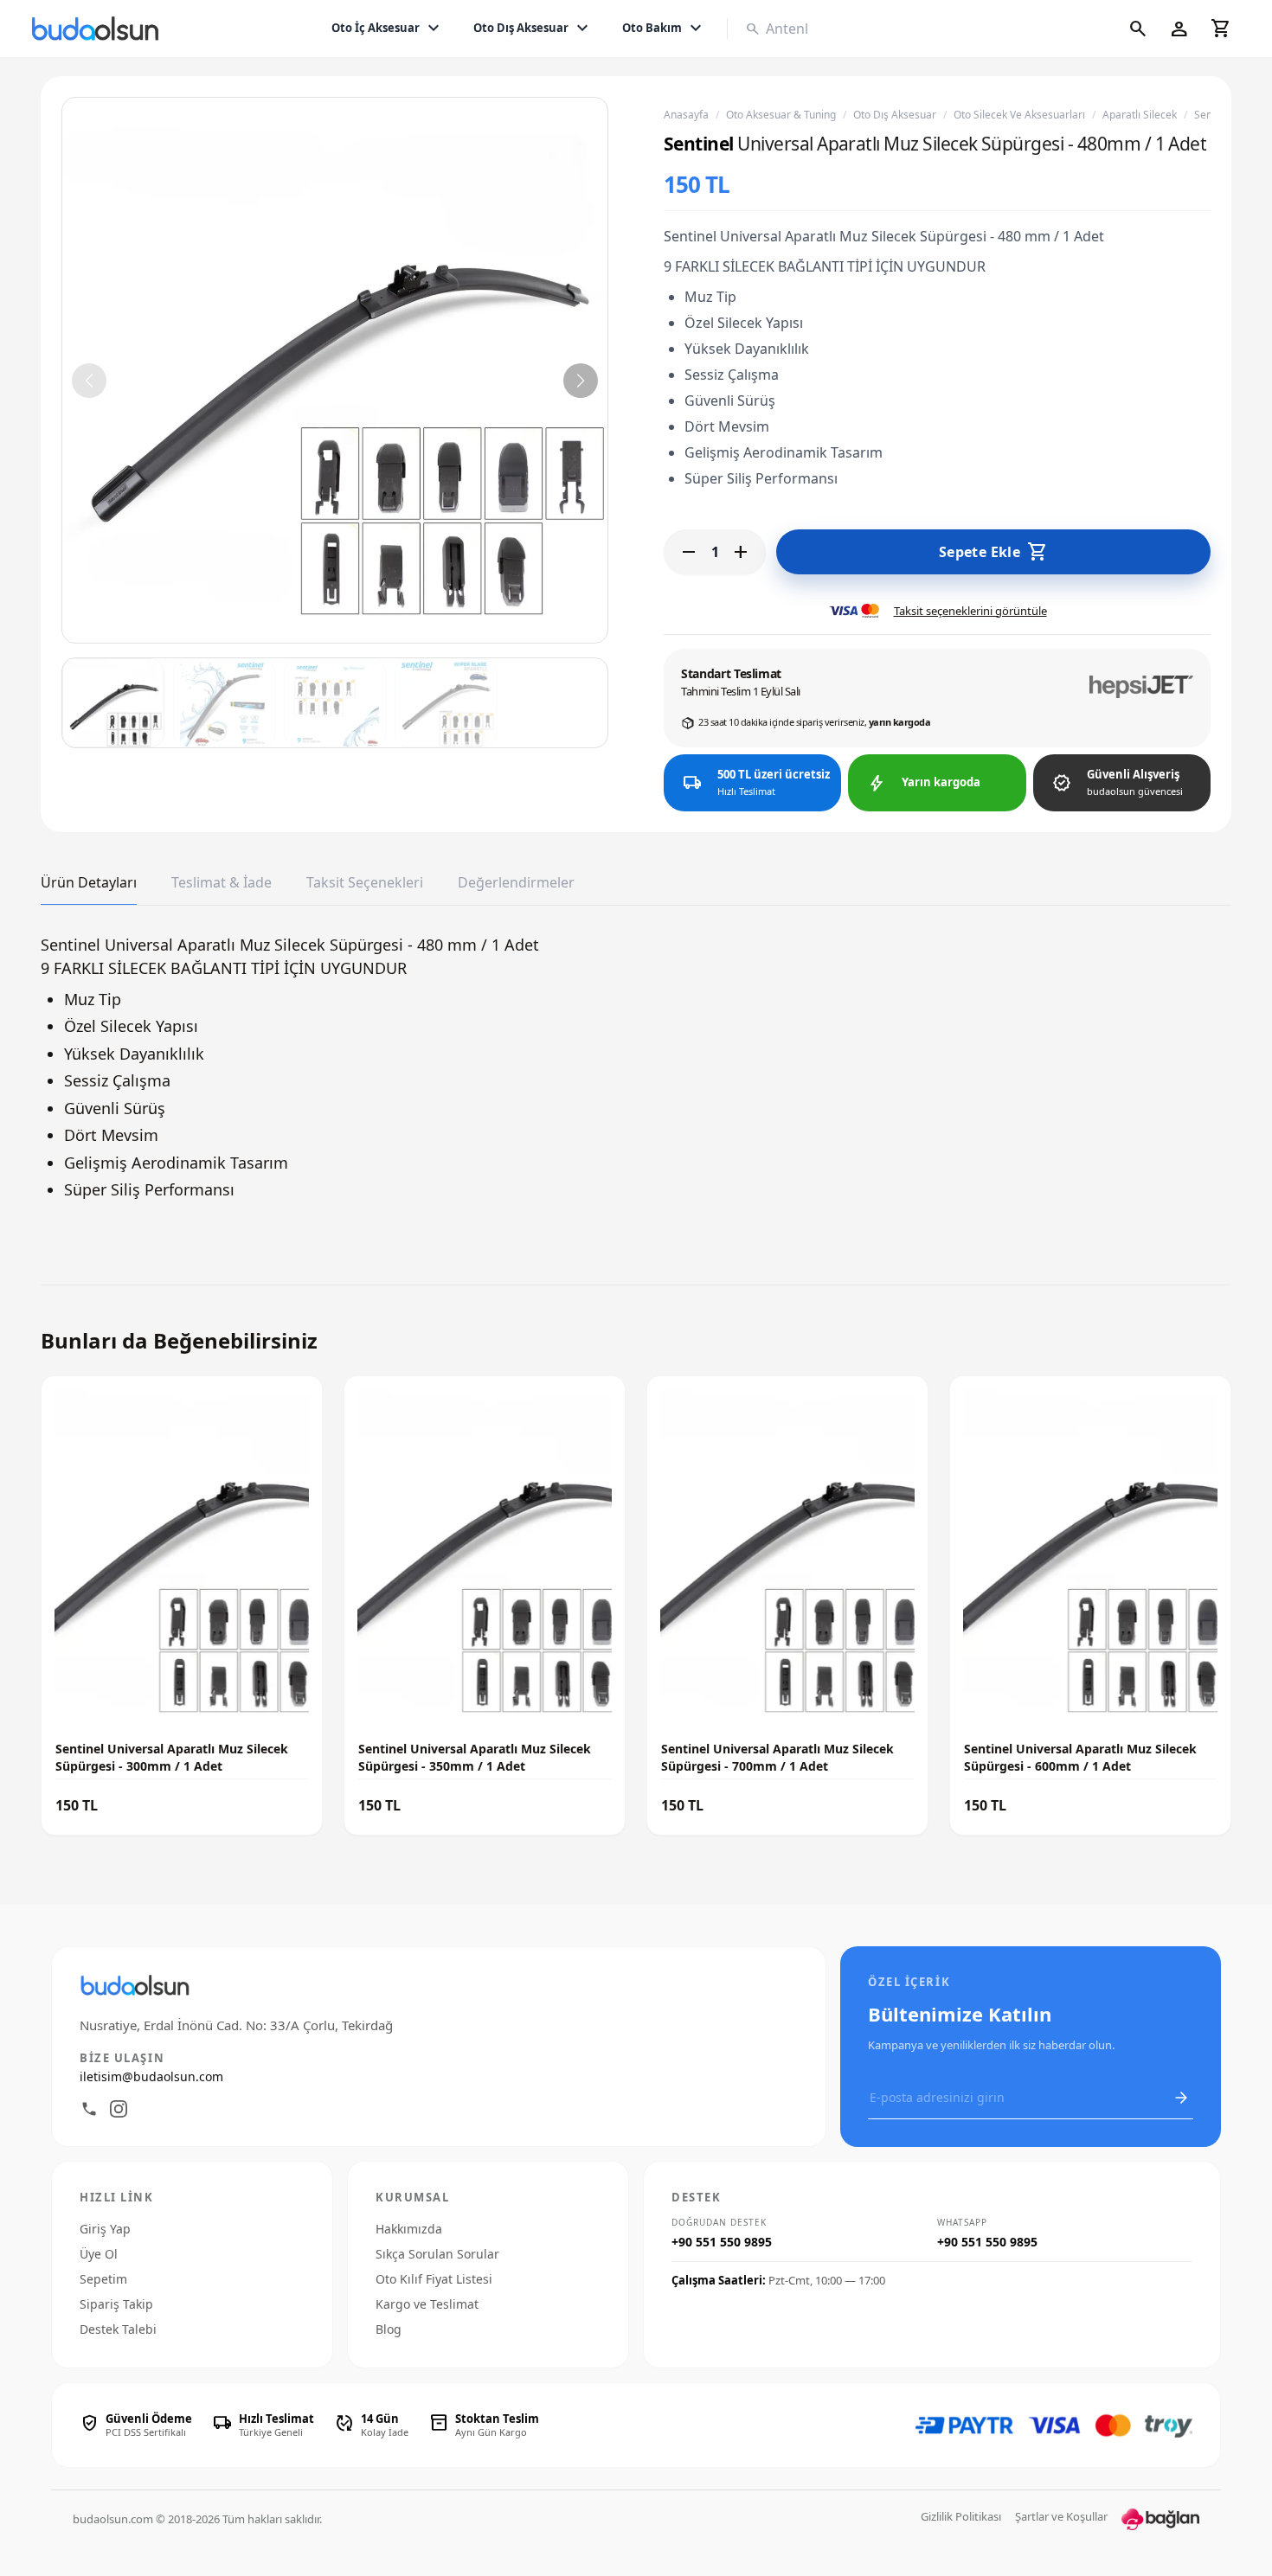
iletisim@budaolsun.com (151, 2076)
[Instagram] (119, 2109)
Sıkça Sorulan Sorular (437, 2254)
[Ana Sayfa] (99, 29)
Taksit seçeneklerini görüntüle (970, 611)
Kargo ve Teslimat (427, 2304)
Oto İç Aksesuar (388, 29)
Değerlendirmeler (516, 883)
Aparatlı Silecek (1140, 115)
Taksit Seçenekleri (365, 883)
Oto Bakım (664, 29)
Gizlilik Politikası (961, 2516)
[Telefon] (89, 2109)
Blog (389, 2329)
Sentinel (699, 144)
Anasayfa (686, 115)
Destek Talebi (118, 2329)
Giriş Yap (105, 2229)
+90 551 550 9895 (722, 2242)
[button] (581, 381)
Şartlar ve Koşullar (1061, 2516)
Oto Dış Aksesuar (533, 29)
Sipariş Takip (116, 2304)
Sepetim (103, 2279)
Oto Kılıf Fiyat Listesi (434, 2279)
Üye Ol (99, 2254)
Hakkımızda (409, 2229)
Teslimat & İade (222, 883)
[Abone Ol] (1181, 2098)
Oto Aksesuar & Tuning (781, 115)
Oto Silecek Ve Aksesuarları (1019, 115)
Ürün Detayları (89, 883)
